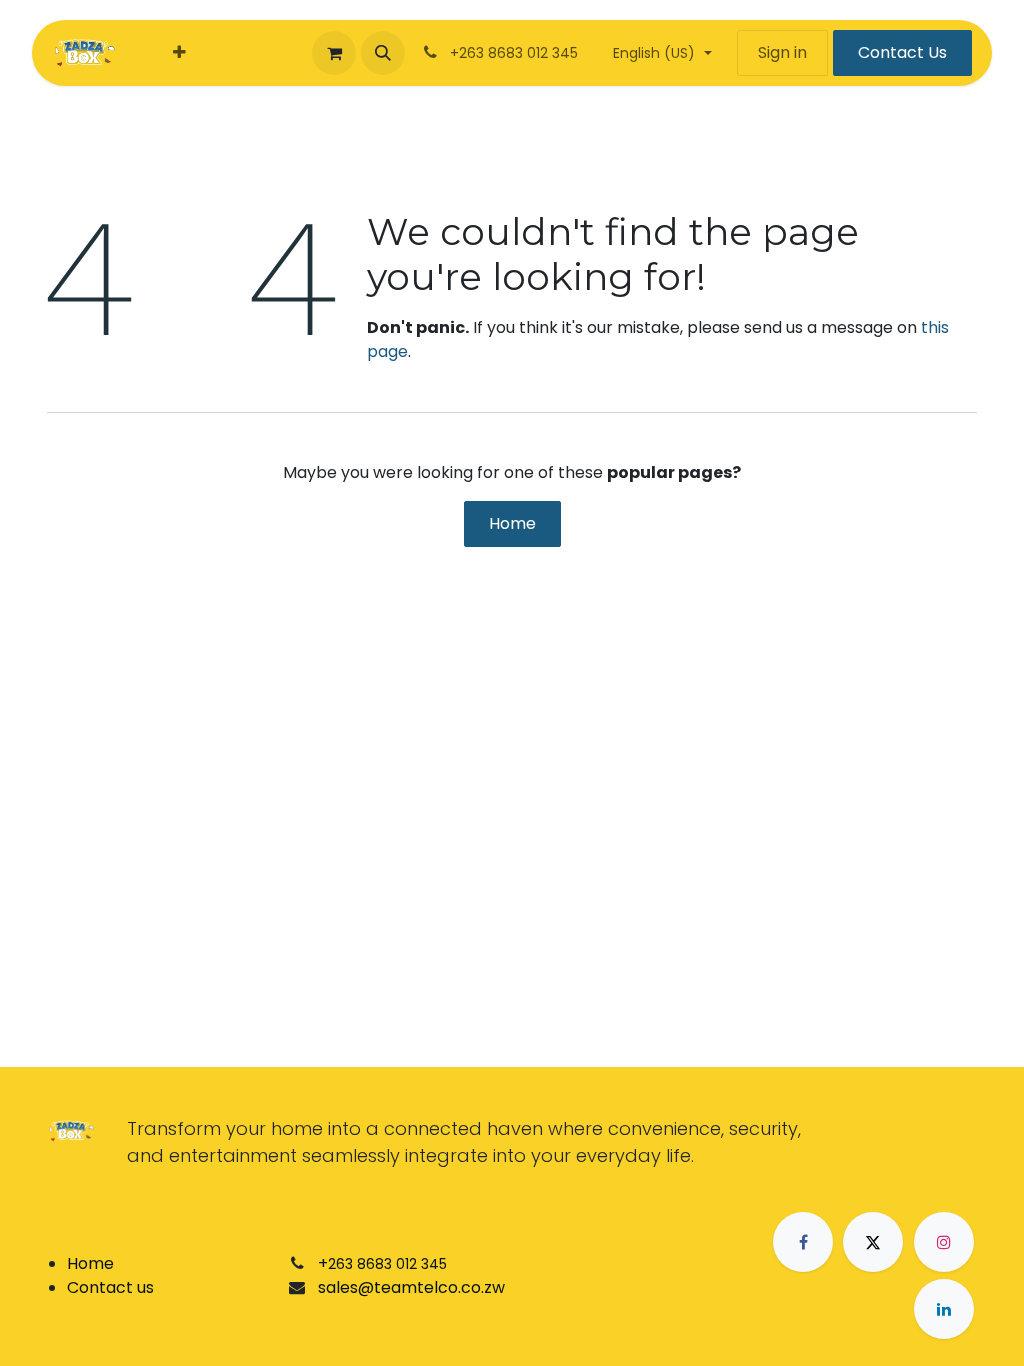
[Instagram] (944, 1242)
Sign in (782, 52)
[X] (873, 1242)
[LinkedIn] (944, 1309)
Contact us (110, 1287)
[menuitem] (179, 53)
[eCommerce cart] (334, 53)
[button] (383, 53)
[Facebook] (803, 1242)
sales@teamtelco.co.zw (411, 1287)
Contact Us (902, 52)
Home (512, 523)
